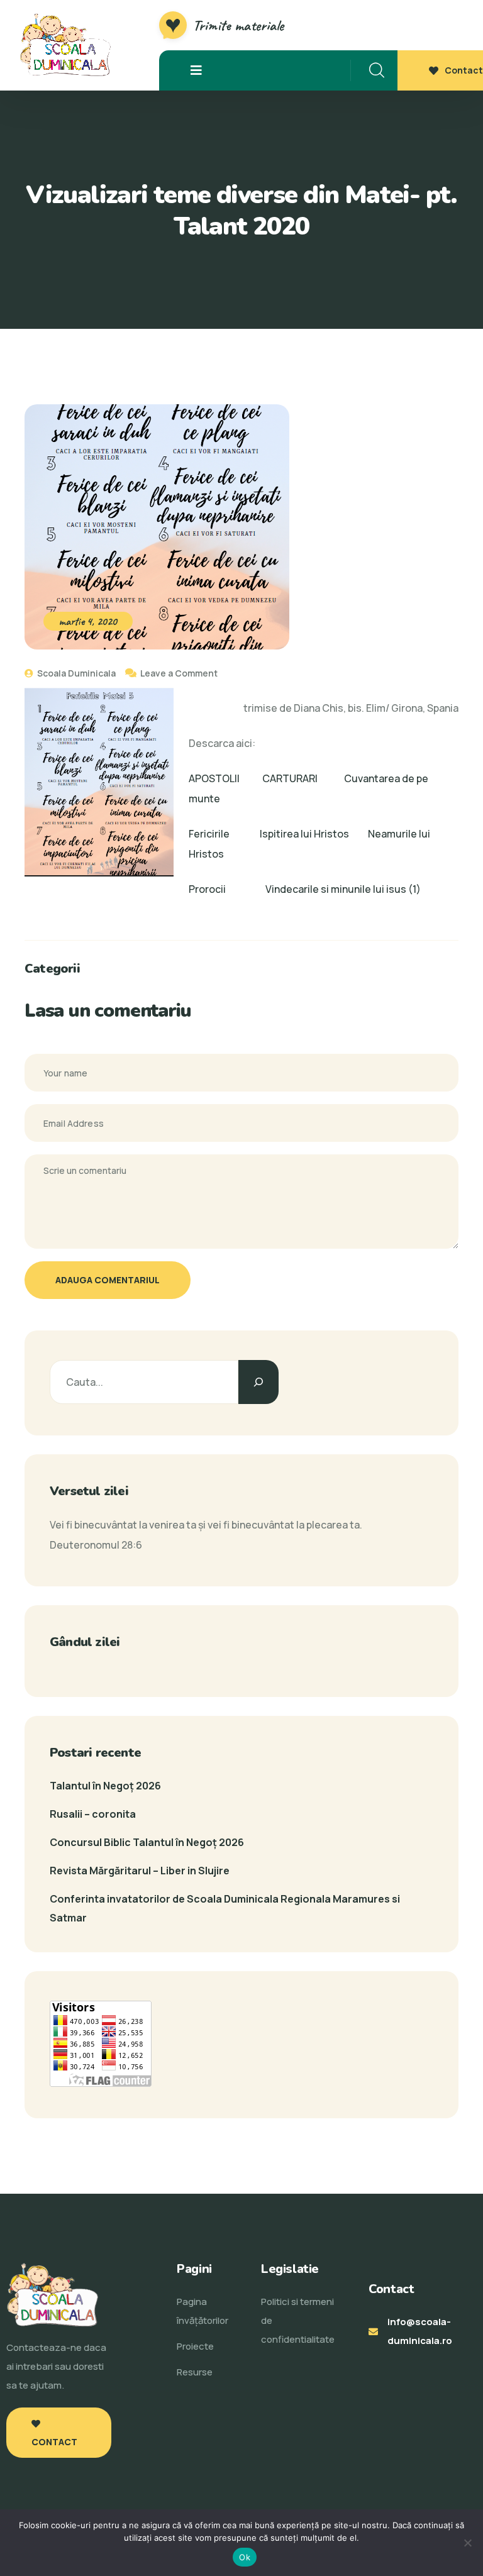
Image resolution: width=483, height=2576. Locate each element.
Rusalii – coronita (93, 1814)
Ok (245, 2557)
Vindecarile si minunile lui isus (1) (343, 889)
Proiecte (195, 2346)
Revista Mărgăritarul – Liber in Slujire (140, 1871)
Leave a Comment (179, 673)
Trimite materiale (238, 25)
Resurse (195, 2372)
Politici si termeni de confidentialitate (298, 2320)
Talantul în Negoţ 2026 (105, 1786)
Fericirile (209, 834)
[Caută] (258, 1382)
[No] (467, 2543)
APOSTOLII (214, 778)
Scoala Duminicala (75, 673)
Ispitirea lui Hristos (304, 834)
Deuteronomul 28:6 (96, 1545)
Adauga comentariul (108, 1280)
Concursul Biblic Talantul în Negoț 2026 (147, 1842)
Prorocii (207, 889)
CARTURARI (290, 778)
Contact (464, 70)
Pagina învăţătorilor (203, 2311)
